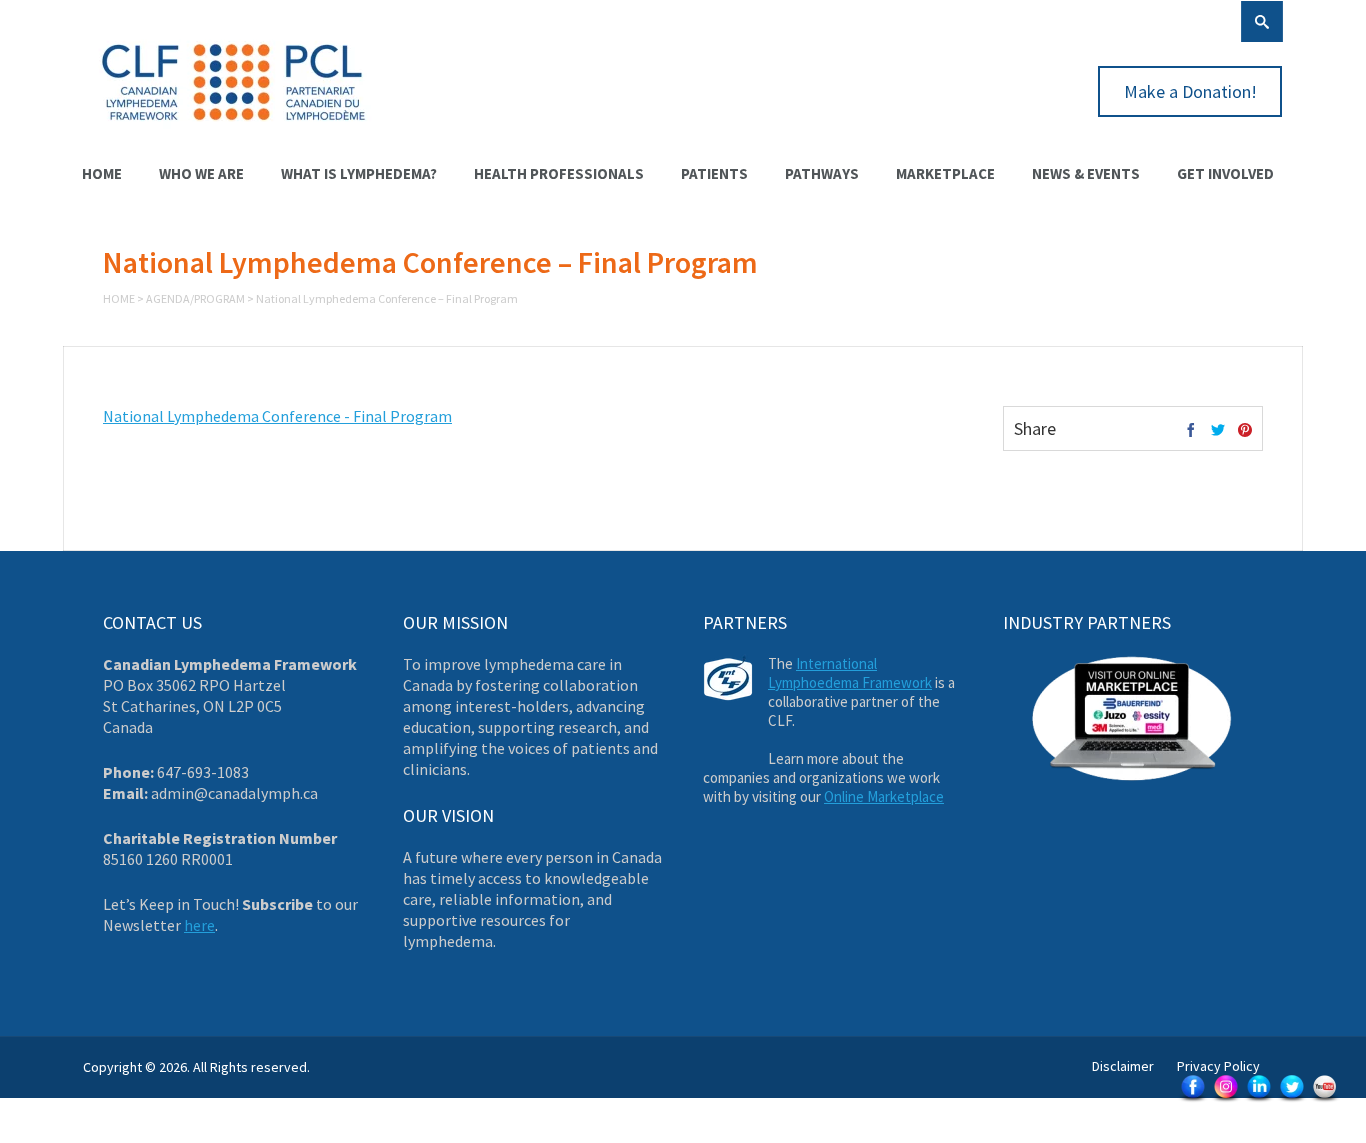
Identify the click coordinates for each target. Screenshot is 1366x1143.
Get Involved (1225, 173)
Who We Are (201, 173)
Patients (714, 173)
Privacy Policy (1218, 1066)
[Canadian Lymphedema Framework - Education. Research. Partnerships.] (234, 132)
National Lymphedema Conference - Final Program (277, 416)
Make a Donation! (1190, 91)
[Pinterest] (1245, 431)
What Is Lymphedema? (359, 173)
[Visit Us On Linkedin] (1258, 1100)
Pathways (822, 173)
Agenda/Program (195, 298)
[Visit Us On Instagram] (1225, 1100)
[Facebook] (1191, 431)
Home (102, 173)
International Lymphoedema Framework (850, 673)
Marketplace (945, 173)
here (199, 925)
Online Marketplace (884, 796)
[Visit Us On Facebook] (1192, 1100)
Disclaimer (1123, 1066)
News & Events (1086, 173)
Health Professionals (559, 173)
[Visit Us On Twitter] (1291, 1100)
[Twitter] (1218, 431)
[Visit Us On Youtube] (1324, 1100)
